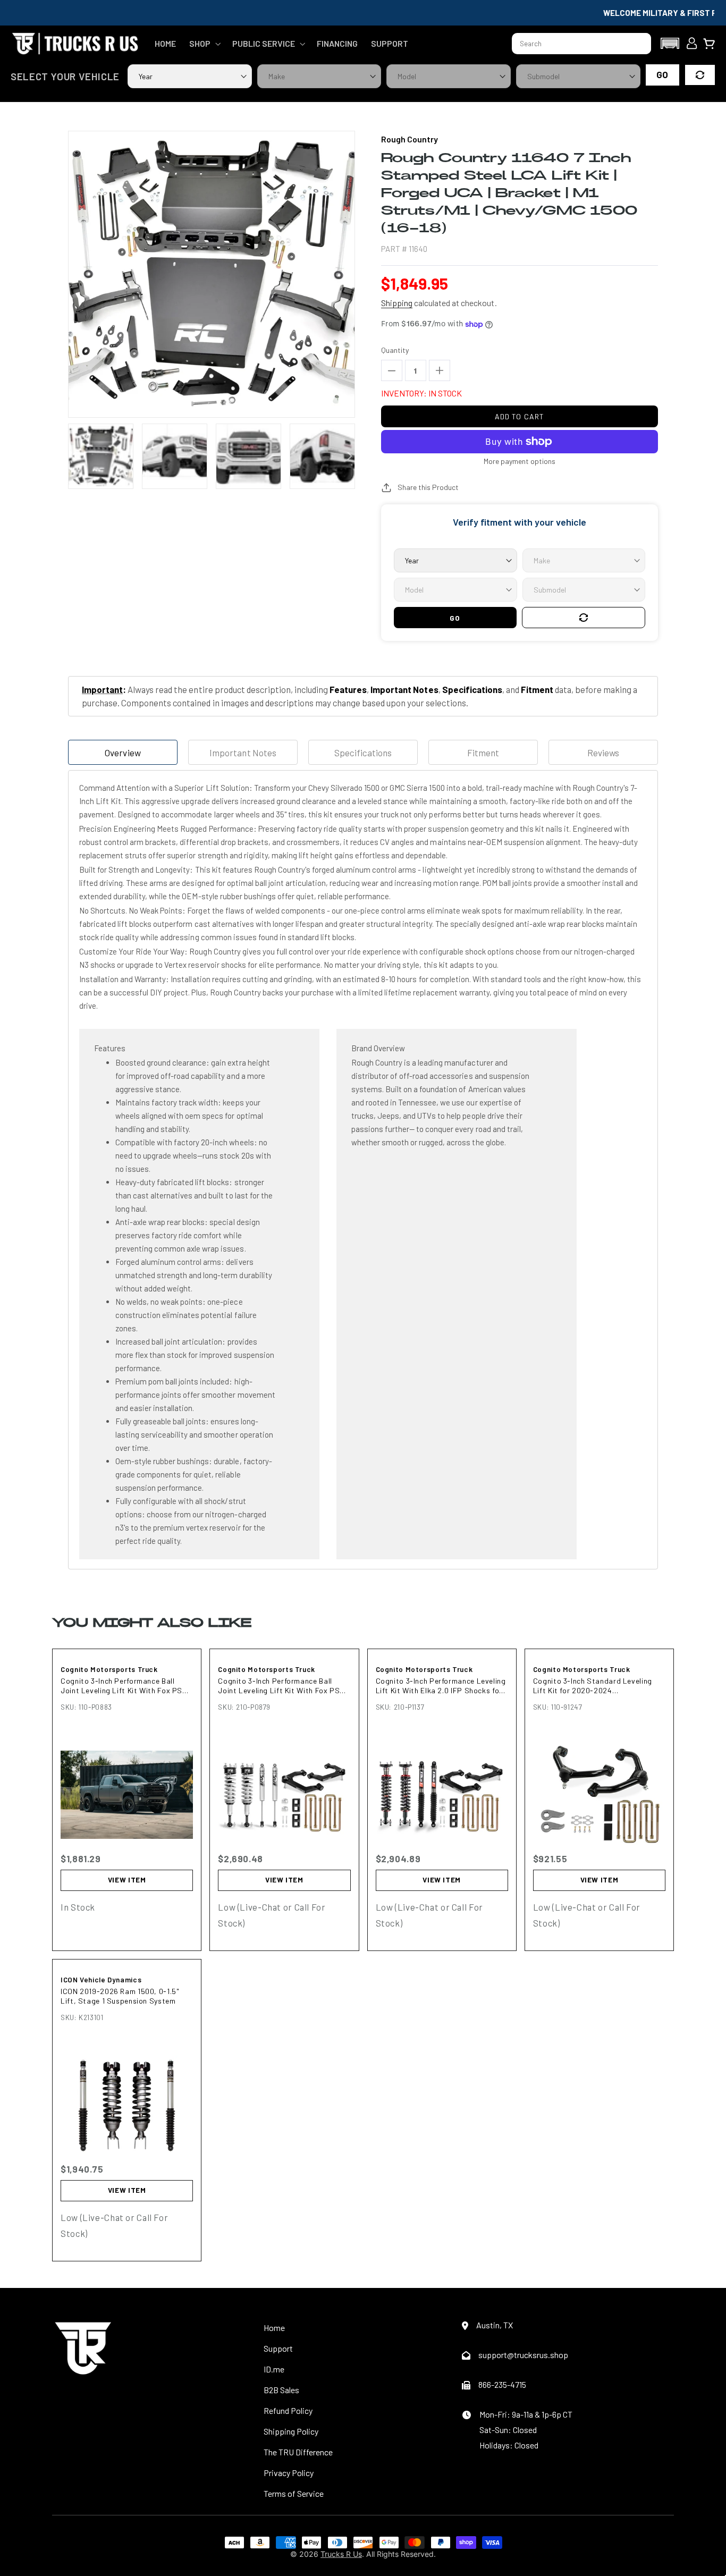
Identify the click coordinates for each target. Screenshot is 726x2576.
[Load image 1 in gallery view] (101, 456)
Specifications (363, 753)
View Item (127, 1880)
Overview (123, 753)
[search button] (638, 44)
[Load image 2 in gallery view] (175, 456)
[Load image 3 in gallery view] (248, 456)
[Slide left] (74, 456)
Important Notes (243, 753)
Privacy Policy (289, 2473)
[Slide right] (349, 456)
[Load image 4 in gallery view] (322, 456)
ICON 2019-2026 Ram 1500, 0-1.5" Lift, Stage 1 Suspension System (120, 1996)
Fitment (483, 753)
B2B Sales (281, 2390)
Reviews (603, 753)
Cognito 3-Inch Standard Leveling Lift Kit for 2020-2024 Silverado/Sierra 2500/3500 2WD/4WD (593, 1686)
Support (278, 2348)
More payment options (520, 461)
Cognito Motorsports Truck (109, 1669)
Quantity (395, 350)
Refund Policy (288, 2410)
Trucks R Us (341, 2554)
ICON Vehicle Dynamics (101, 1980)
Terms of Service (294, 2493)
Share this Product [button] (428, 487)
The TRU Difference (298, 2452)
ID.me (274, 2369)
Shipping (397, 303)
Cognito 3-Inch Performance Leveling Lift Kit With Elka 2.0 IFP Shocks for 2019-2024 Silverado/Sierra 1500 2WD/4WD (441, 1686)
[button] (204, 44)
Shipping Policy (291, 2431)
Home (274, 2328)
